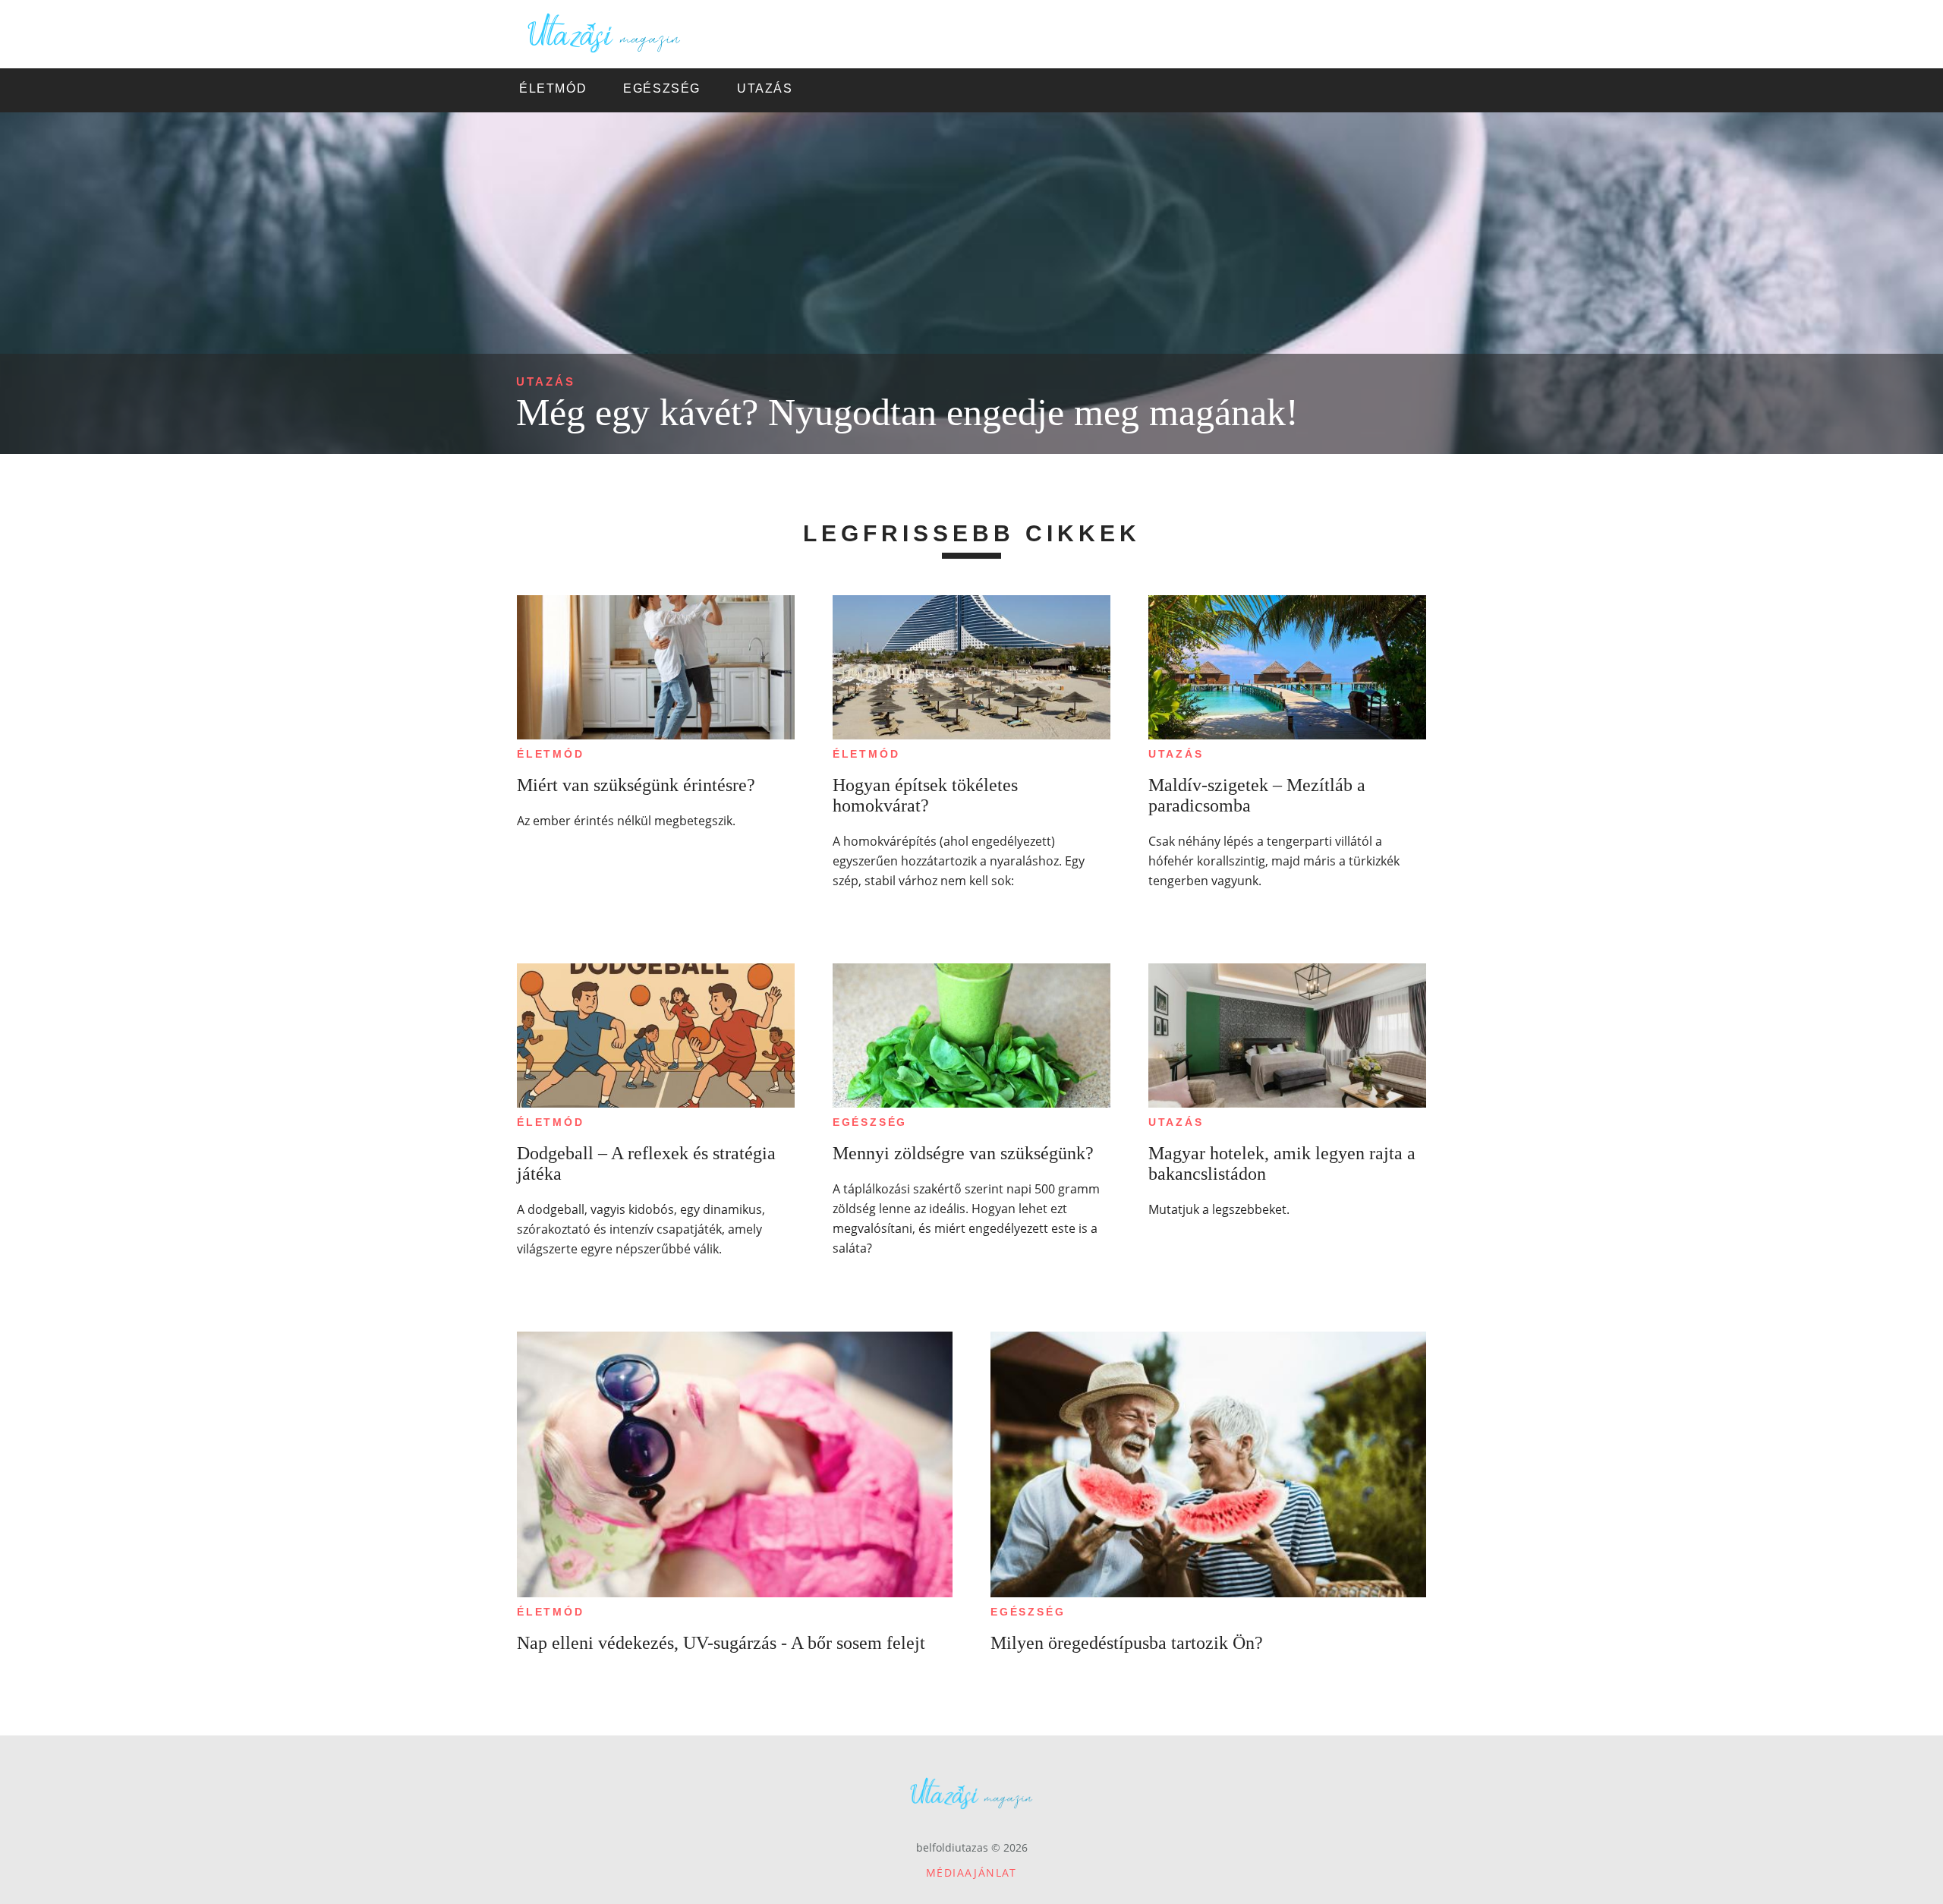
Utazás (546, 381)
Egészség (870, 1122)
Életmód (551, 754)
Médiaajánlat (971, 1872)
